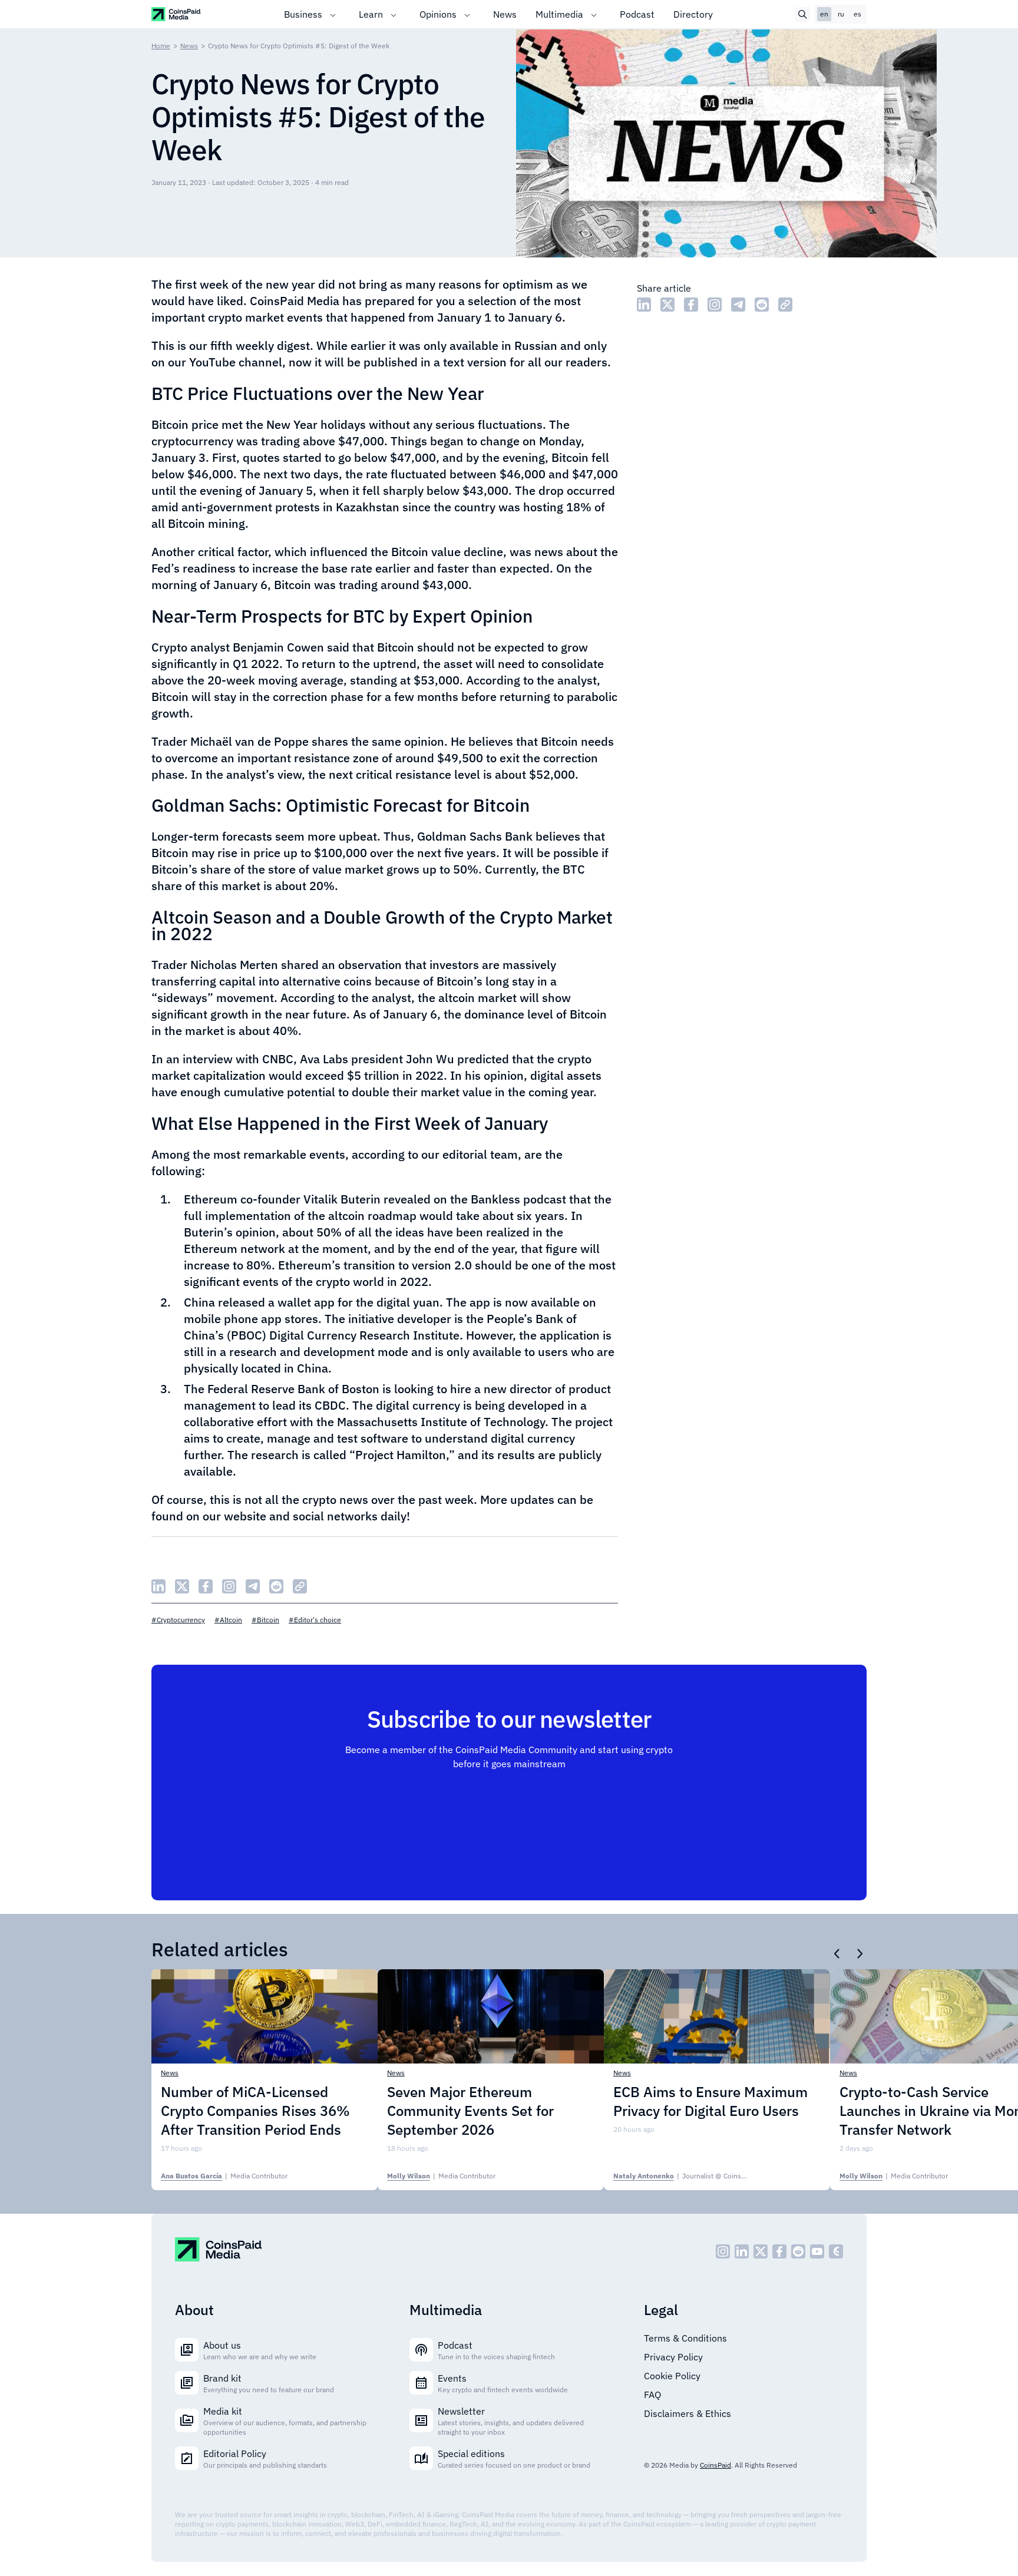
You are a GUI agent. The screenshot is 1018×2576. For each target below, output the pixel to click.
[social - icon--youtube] (817, 2251)
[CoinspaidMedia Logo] (176, 14)
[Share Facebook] (691, 305)
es (857, 14)
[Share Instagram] (715, 305)
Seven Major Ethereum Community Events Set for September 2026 (470, 2111)
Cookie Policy (672, 2376)
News (505, 14)
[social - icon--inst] (723, 2251)
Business (303, 14)
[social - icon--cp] (836, 2251)
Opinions (438, 14)
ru (841, 14)
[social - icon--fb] (779, 2251)
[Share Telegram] (738, 305)
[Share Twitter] (667, 305)
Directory (693, 14)
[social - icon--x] (761, 2251)
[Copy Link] (785, 305)
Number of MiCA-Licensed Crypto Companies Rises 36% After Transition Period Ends (255, 2111)
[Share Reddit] (762, 305)
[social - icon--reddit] (798, 2251)
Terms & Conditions (685, 2338)
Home (161, 46)
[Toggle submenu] (333, 14)
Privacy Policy (673, 2357)
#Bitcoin (265, 1620)
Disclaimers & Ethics (688, 2413)
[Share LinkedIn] (644, 305)
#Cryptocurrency (178, 1620)
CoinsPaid (715, 2465)
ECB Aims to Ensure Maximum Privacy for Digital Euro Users (710, 2101)
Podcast (637, 14)
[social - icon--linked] (742, 2251)
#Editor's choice (315, 1620)
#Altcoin (228, 1620)
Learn (371, 14)
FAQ (652, 2395)
